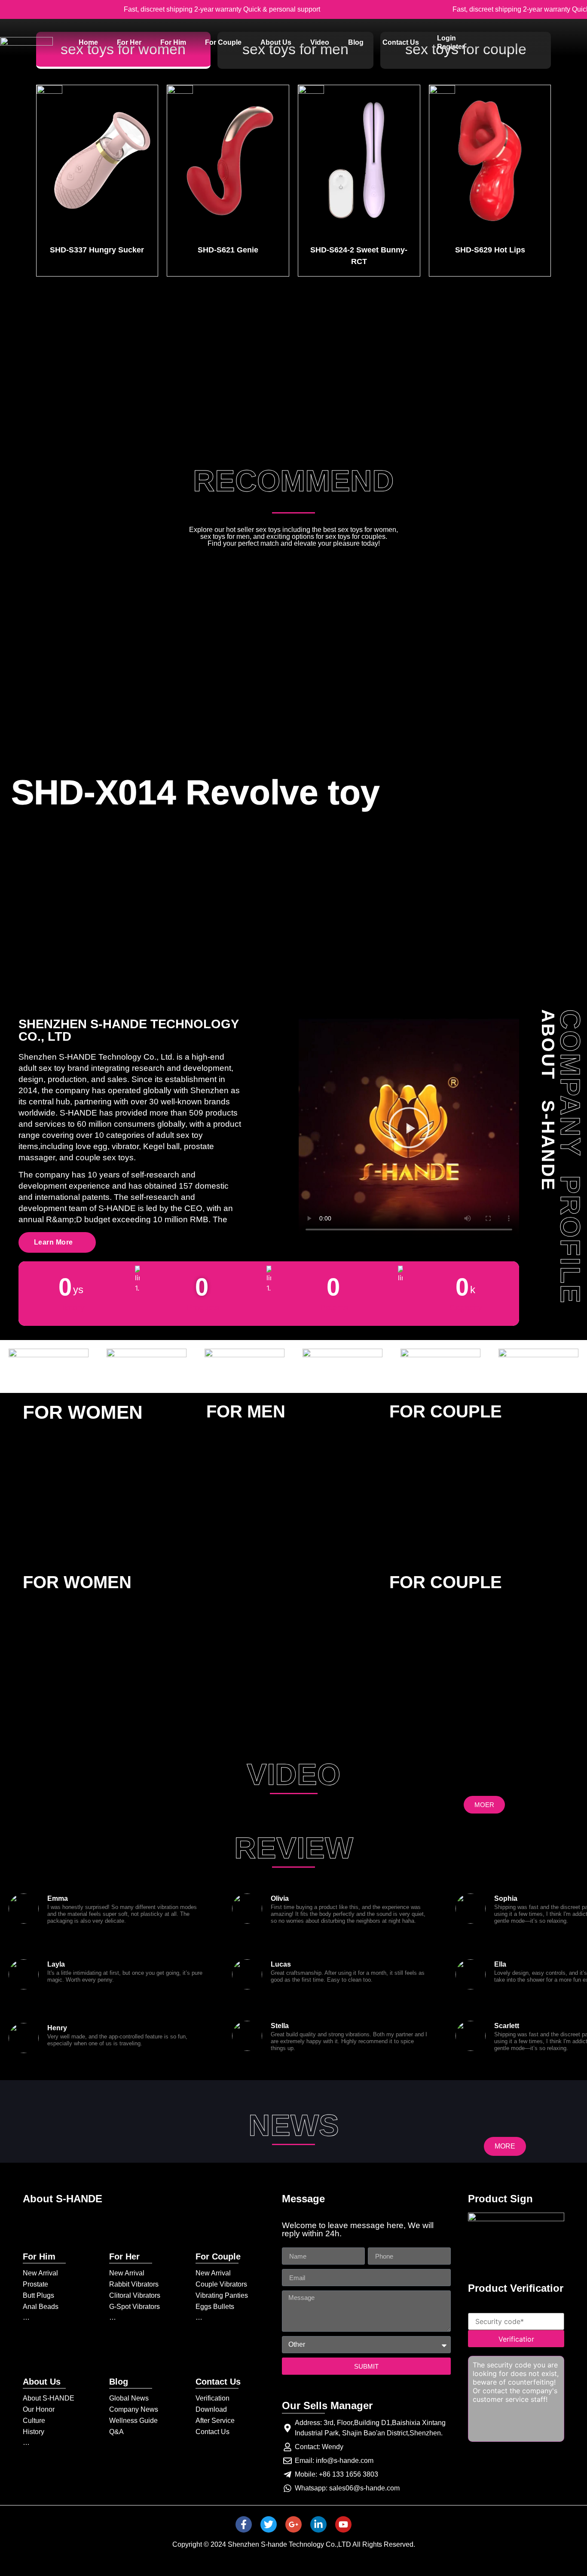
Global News (129, 2398)
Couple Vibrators (221, 2284)
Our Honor (39, 2409)
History (34, 2432)
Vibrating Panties (222, 2295)
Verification (212, 2398)
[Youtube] (343, 2524)
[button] (409, 1129)
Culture (34, 2421)
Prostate (35, 2284)
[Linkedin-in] (318, 2524)
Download (211, 2409)
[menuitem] (88, 43)
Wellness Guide (133, 2421)
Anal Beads (41, 2307)
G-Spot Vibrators (135, 2307)
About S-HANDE (49, 2398)
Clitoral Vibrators (135, 2295)
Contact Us (212, 2432)
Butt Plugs (38, 2295)
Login (446, 38)
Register (451, 47)
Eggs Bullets (215, 2307)
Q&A (116, 2432)
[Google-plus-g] (293, 2524)
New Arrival (40, 2273)
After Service (215, 2421)
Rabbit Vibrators (134, 2284)
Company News (134, 2409)
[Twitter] (269, 2524)
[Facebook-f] (244, 2524)
